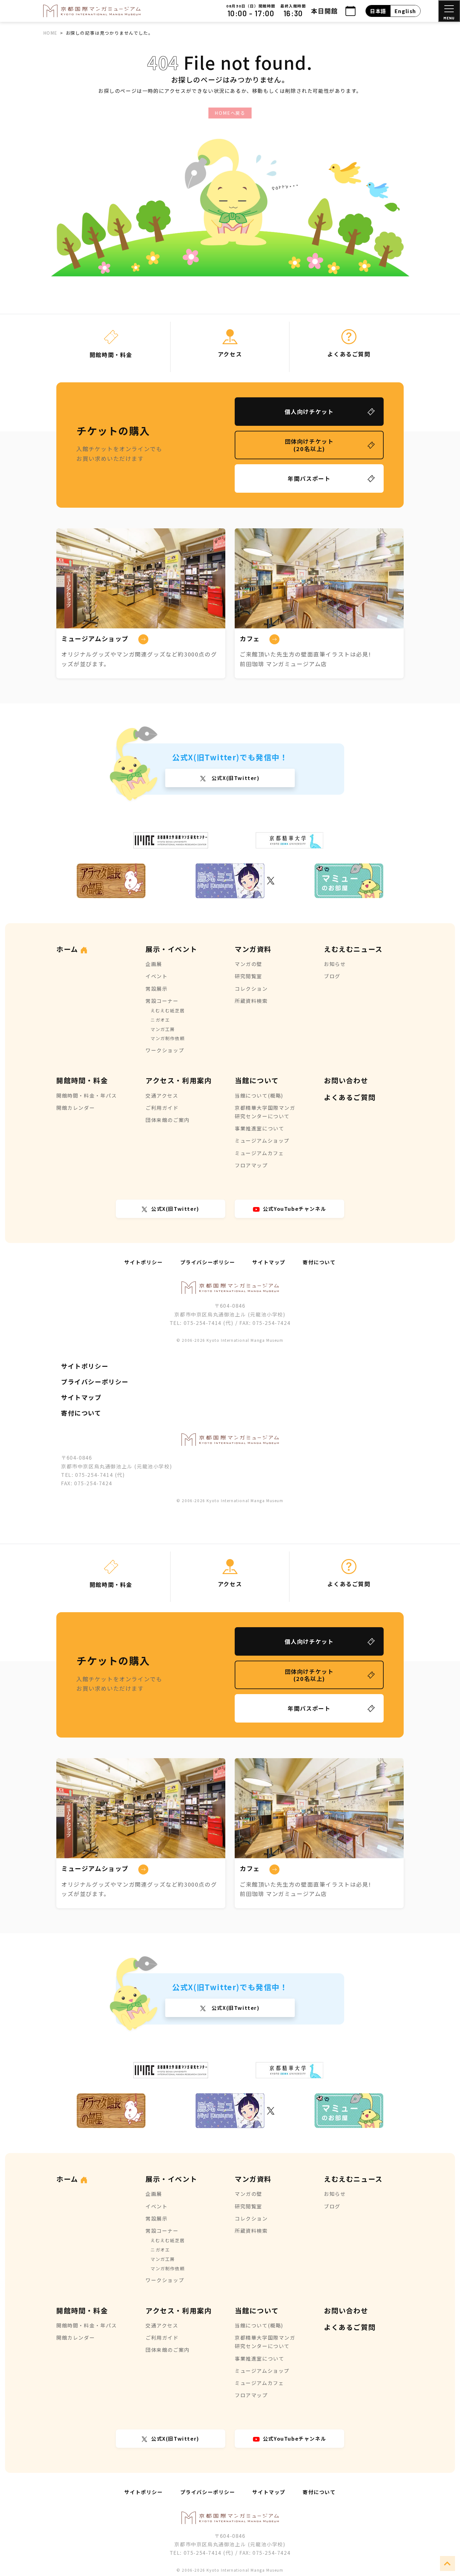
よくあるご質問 (350, 1097)
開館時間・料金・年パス (87, 1095)
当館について (257, 1080)
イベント (156, 976)
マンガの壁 (248, 964)
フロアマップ (251, 1165)
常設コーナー (162, 1001)
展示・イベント (171, 949)
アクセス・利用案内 (179, 1080)
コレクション (251, 989)
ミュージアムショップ (262, 1140)
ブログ (332, 976)
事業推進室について (259, 1128)
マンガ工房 (163, 1029)
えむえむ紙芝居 (168, 1010)
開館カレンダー (76, 1108)
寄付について (319, 1262)
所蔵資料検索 (251, 1001)
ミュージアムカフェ (259, 1153)
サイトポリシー (143, 1262)
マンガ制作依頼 (168, 1038)
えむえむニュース (353, 949)
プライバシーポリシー (208, 1262)
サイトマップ (269, 1262)
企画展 (154, 964)
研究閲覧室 (248, 976)
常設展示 (156, 989)
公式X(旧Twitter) (235, 778)
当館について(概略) (259, 1095)
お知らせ (335, 964)
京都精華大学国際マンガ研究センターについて (265, 1112)
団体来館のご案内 (168, 1120)
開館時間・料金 (82, 1080)
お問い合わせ (346, 1080)
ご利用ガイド (162, 1108)
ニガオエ (160, 1020)
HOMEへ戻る (230, 113)
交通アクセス (162, 1095)
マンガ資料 (253, 949)
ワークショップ (165, 1050)
